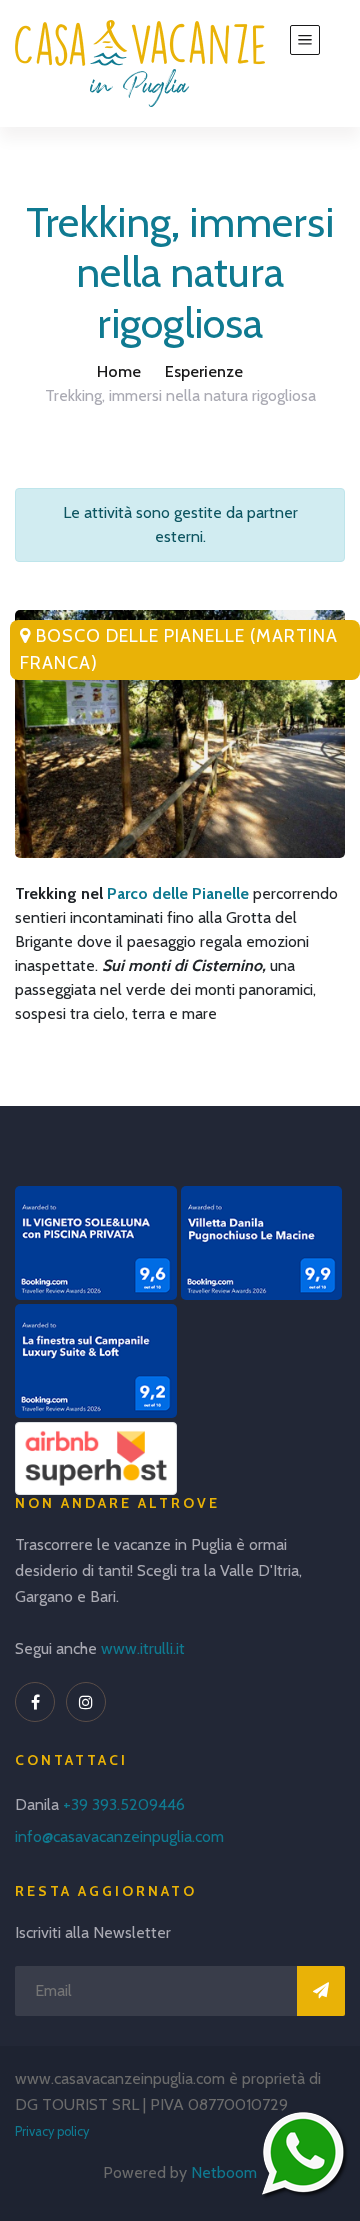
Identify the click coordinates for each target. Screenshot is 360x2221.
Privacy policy (52, 2131)
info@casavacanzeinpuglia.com (119, 1836)
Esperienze (204, 371)
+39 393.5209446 (124, 1804)
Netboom (224, 2172)
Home (119, 371)
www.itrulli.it (143, 1648)
